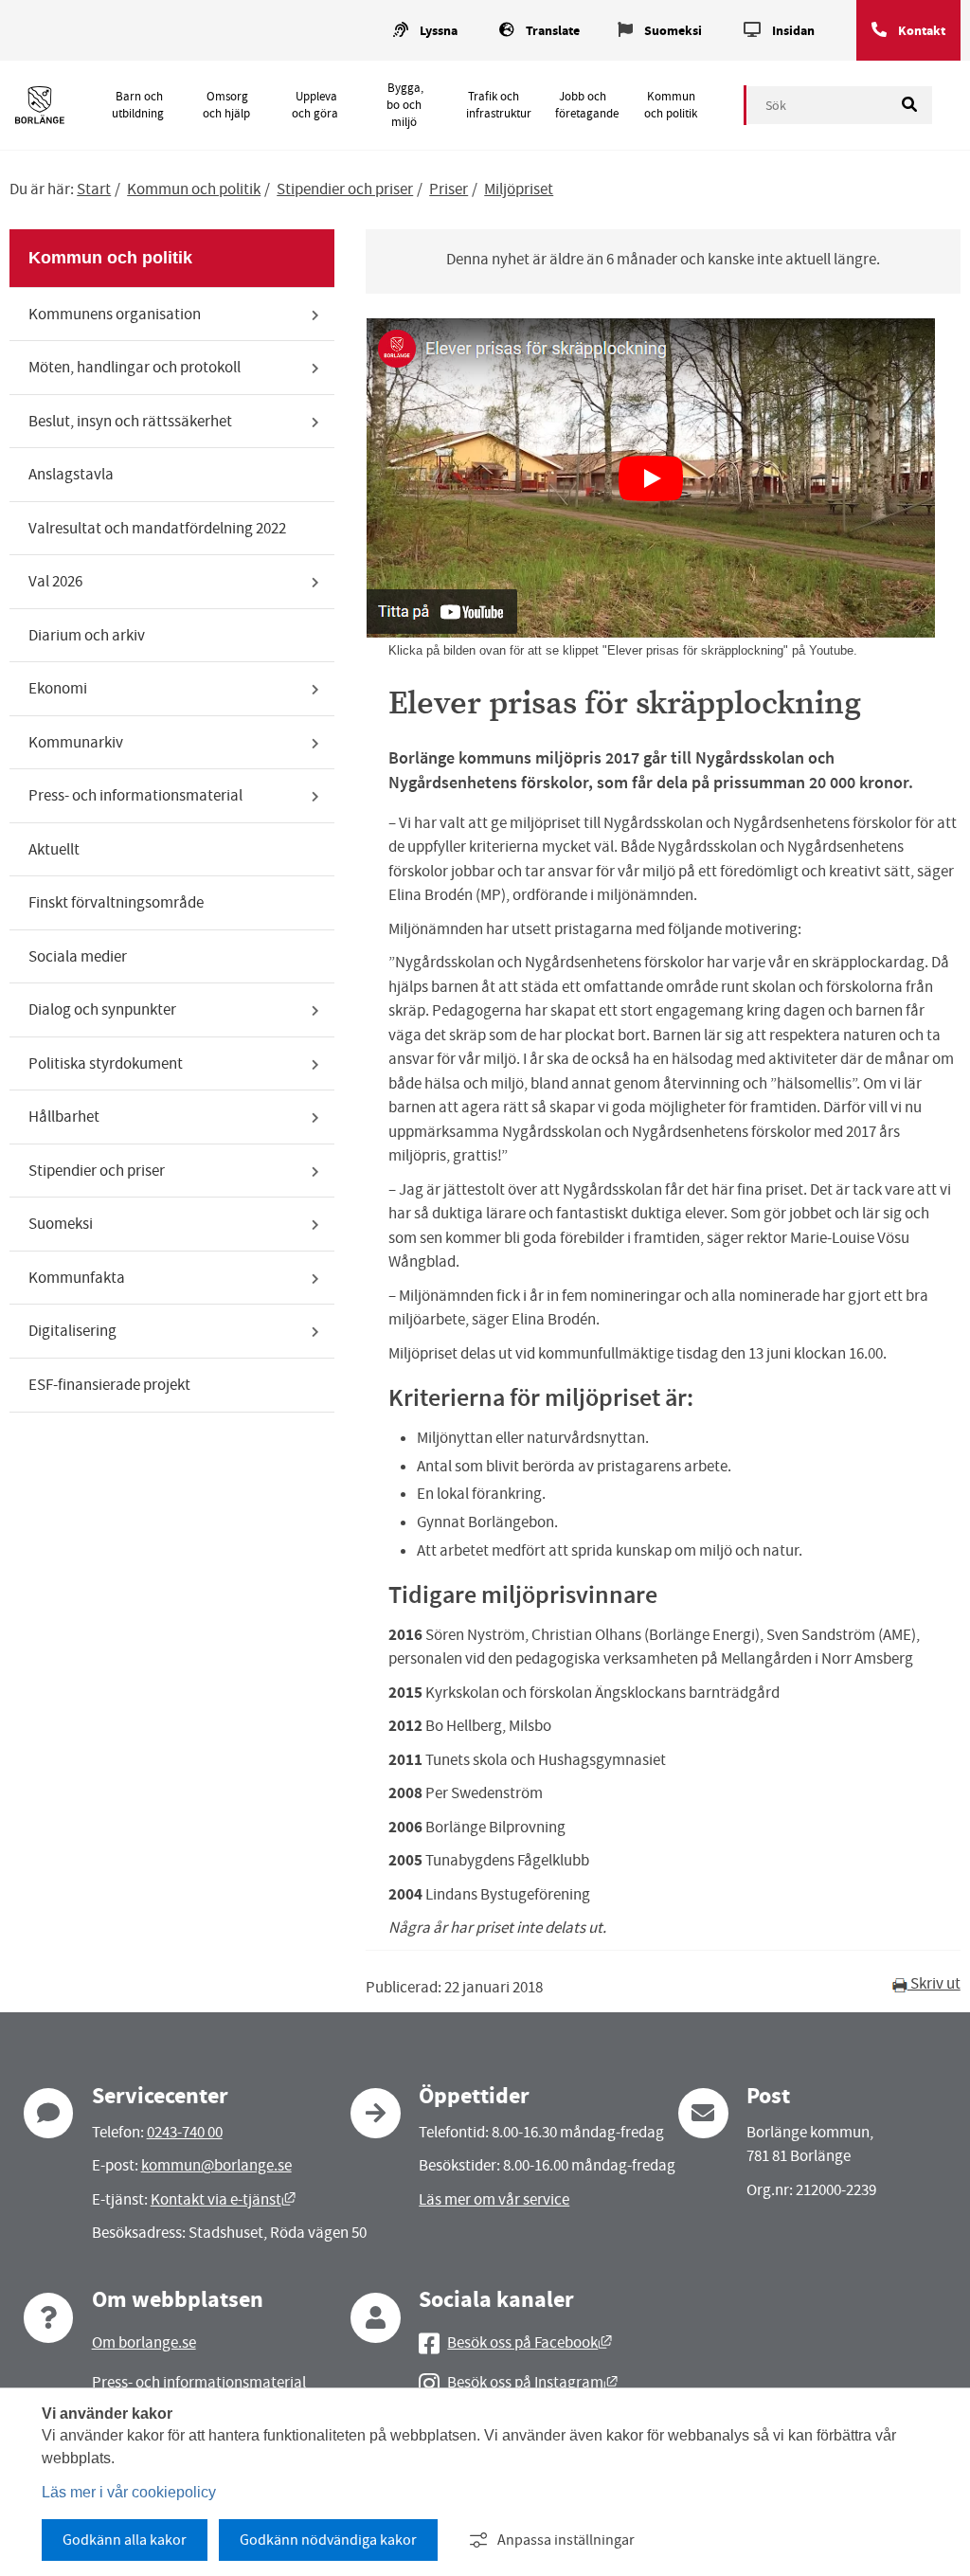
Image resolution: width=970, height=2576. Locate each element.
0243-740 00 (185, 2132)
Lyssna (439, 31)
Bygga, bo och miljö (404, 105)
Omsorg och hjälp (226, 105)
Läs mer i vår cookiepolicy (129, 2492)
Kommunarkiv (76, 742)
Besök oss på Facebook (530, 2342)
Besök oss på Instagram (532, 2382)
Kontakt (922, 31)
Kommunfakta (77, 1278)
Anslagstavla (71, 474)
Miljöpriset (519, 189)
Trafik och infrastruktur (499, 105)
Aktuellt (54, 849)
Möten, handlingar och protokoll (135, 367)
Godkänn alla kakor (125, 2540)
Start (94, 189)
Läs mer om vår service (494, 2199)
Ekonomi (58, 688)
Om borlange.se (144, 2342)
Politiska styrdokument (106, 1063)
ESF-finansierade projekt (109, 1385)
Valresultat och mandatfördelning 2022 (157, 528)
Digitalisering (72, 1331)
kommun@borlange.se (216, 2165)
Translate (553, 31)
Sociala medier (78, 956)
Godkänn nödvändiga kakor (328, 2540)
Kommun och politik (671, 105)
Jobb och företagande (587, 105)
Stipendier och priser (345, 189)
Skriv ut (934, 1983)
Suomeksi (673, 31)
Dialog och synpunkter (102, 1009)
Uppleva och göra (315, 105)
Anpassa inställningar (566, 2540)
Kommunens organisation (115, 314)
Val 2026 (55, 581)
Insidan (793, 31)
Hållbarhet (64, 1117)
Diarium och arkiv (87, 635)
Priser (449, 189)
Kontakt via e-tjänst (223, 2199)
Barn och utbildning (138, 105)
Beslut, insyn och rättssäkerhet (130, 421)
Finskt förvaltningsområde (116, 902)
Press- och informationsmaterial (135, 795)
